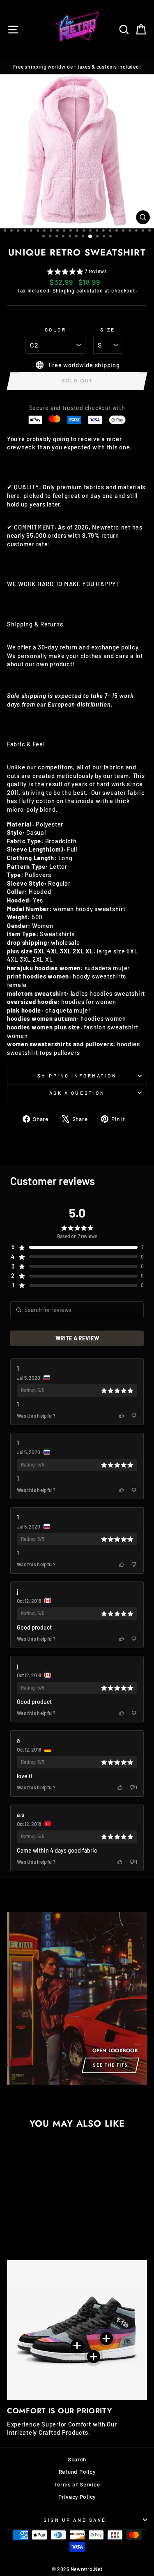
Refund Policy (77, 2471)
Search (77, 2459)
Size (108, 329)
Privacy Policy (77, 2497)
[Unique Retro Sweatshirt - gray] (15, 2224)
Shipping (64, 290)
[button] (77, 272)
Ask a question (77, 1093)
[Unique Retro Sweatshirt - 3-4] (33, 2224)
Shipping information (77, 1075)
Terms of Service (77, 2484)
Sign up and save (75, 2520)
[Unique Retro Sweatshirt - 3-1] (52, 2224)
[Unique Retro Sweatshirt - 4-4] (24, 2224)
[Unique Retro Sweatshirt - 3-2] (43, 2224)
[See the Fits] (77, 1998)
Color (56, 329)
